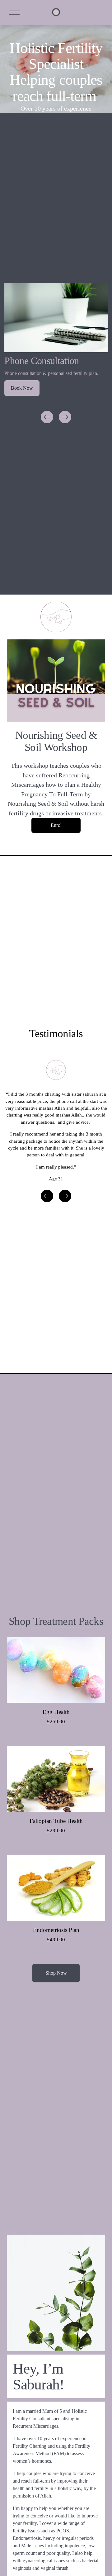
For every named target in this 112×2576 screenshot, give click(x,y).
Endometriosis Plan (56, 1930)
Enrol (56, 825)
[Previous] (47, 417)
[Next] (65, 417)
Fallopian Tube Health (56, 1821)
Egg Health (56, 1712)
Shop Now (56, 1973)
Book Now (22, 388)
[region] (56, 354)
